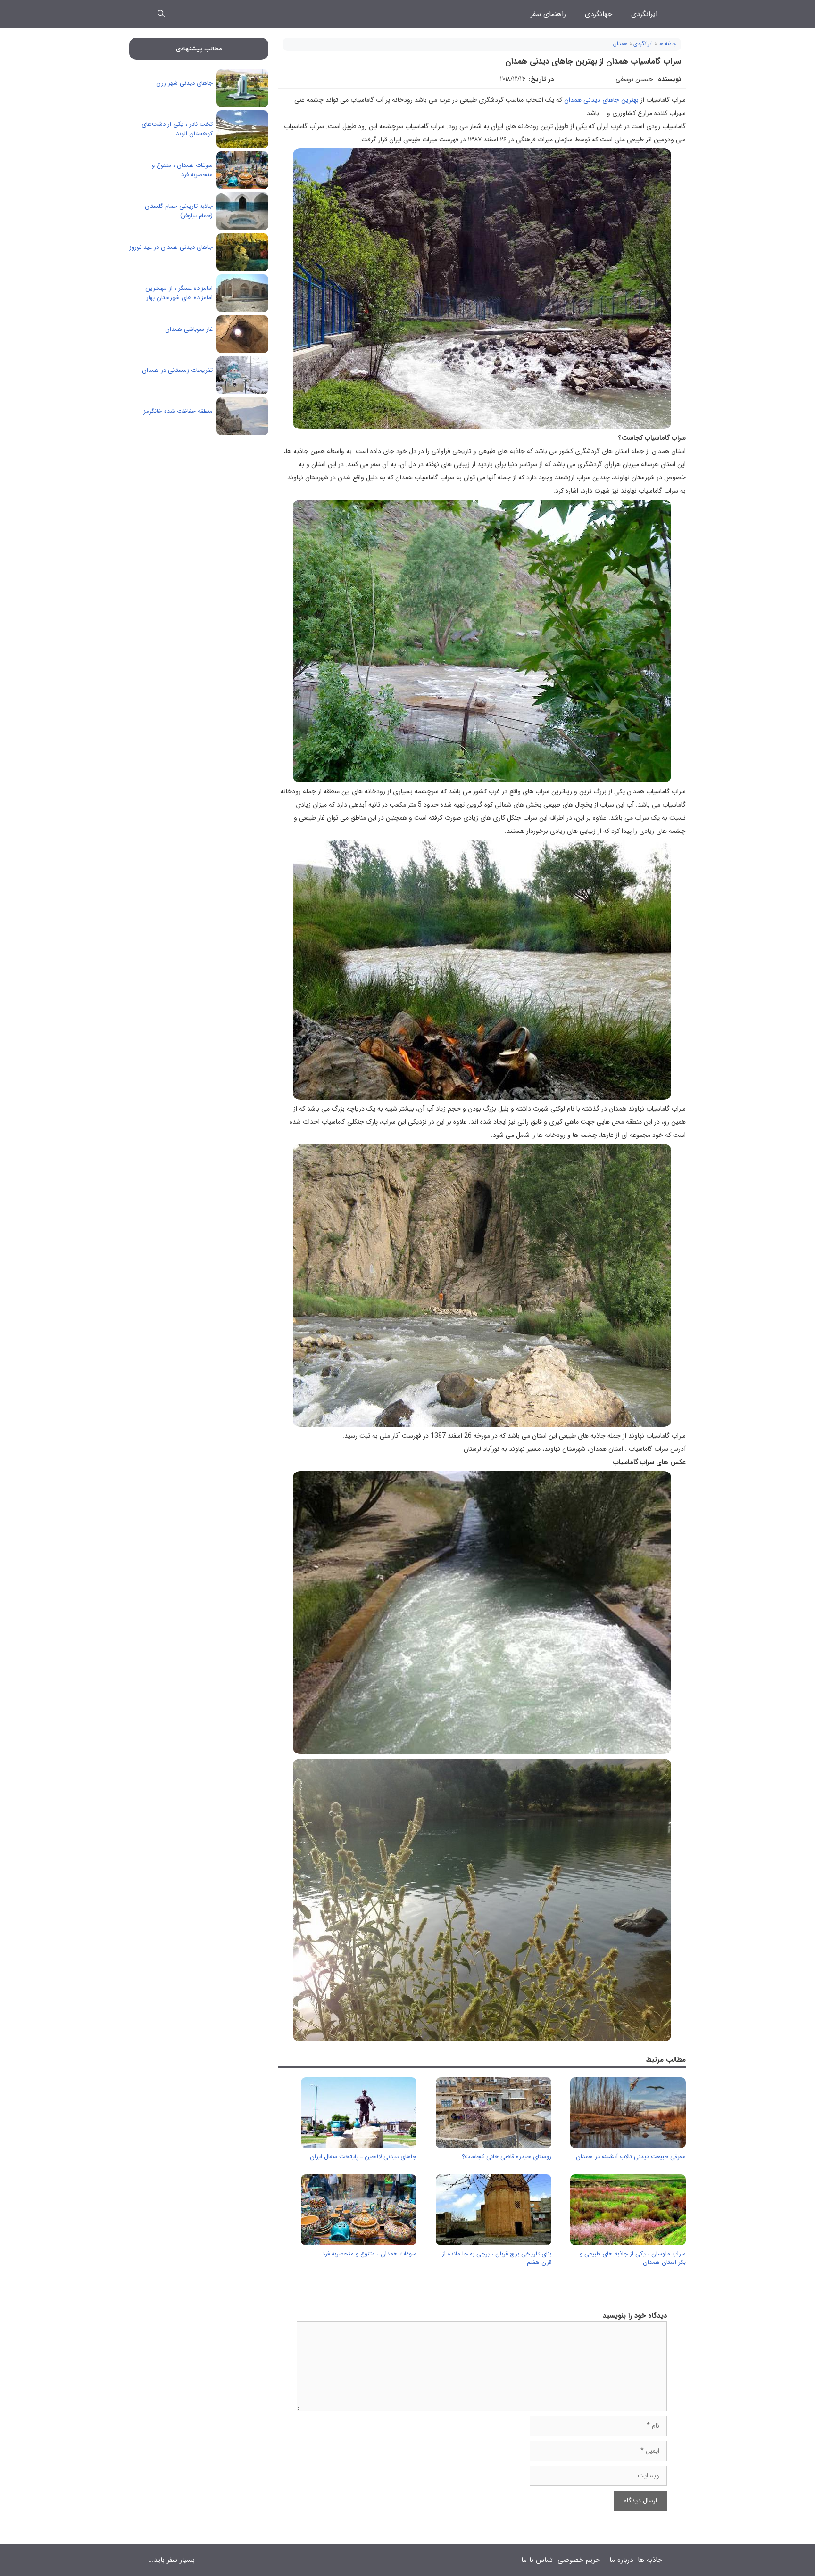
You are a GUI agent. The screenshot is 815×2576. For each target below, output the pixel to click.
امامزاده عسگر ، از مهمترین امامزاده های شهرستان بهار (179, 293)
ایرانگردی (644, 14)
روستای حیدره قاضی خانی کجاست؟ (507, 2157)
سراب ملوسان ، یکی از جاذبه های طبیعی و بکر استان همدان (633, 2258)
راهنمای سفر (548, 14)
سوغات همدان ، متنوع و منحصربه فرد (369, 2254)
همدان (620, 44)
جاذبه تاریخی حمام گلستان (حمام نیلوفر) (179, 211)
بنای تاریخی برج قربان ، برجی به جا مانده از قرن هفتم (497, 2258)
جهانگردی (599, 14)
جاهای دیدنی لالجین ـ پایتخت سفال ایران (363, 2157)
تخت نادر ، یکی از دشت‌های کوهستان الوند (177, 129)
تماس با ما (537, 2560)
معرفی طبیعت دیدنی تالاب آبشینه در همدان (631, 2157)
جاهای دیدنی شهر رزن (184, 83)
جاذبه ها (667, 44)
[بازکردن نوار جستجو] (161, 14)
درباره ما (621, 2560)
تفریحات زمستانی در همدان (177, 370)
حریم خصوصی (579, 2560)
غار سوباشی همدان (189, 329)
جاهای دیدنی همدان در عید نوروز (171, 247)
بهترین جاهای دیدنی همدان (601, 100)
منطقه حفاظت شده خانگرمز (178, 411)
